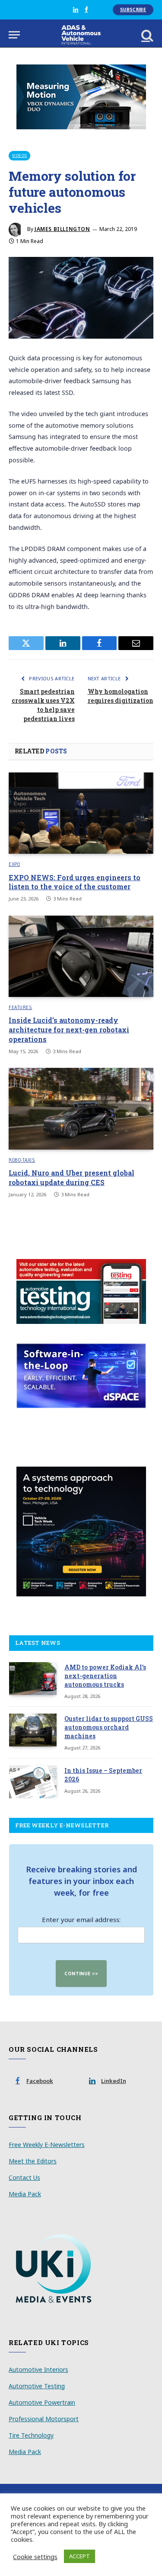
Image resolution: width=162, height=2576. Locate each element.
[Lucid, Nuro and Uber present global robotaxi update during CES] (81, 1109)
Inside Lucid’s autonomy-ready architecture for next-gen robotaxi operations (69, 1030)
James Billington (62, 229)
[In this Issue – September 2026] (33, 1782)
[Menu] (14, 35)
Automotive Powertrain (42, 2402)
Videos (19, 155)
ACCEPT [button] (79, 2556)
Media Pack (25, 2194)
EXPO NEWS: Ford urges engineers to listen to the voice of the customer (75, 882)
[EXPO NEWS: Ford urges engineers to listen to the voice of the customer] (81, 813)
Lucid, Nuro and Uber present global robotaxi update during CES (71, 1177)
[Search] (146, 35)
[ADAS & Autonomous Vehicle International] (81, 35)
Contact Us (24, 2177)
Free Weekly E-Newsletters (47, 2145)
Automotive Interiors (38, 2369)
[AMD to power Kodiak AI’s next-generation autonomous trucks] (33, 1679)
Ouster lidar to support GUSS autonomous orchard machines (109, 1727)
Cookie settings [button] (35, 2557)
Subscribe (133, 10)
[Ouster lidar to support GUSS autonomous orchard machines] (33, 1730)
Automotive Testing (37, 2386)
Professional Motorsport (44, 2419)
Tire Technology (31, 2435)
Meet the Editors (33, 2161)
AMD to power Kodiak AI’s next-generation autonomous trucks (105, 1676)
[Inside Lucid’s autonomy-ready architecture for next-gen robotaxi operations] (81, 956)
